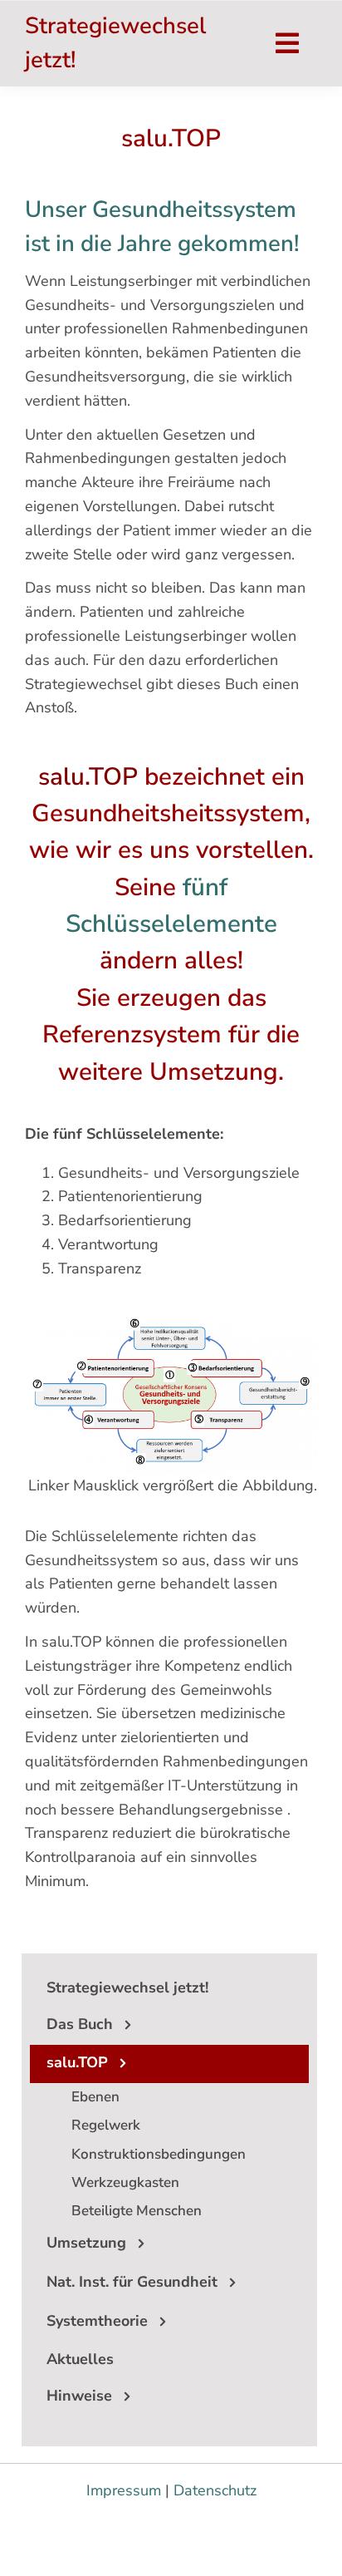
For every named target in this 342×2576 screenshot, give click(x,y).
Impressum (124, 2490)
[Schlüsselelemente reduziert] (171, 1320)
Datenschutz (215, 2490)
